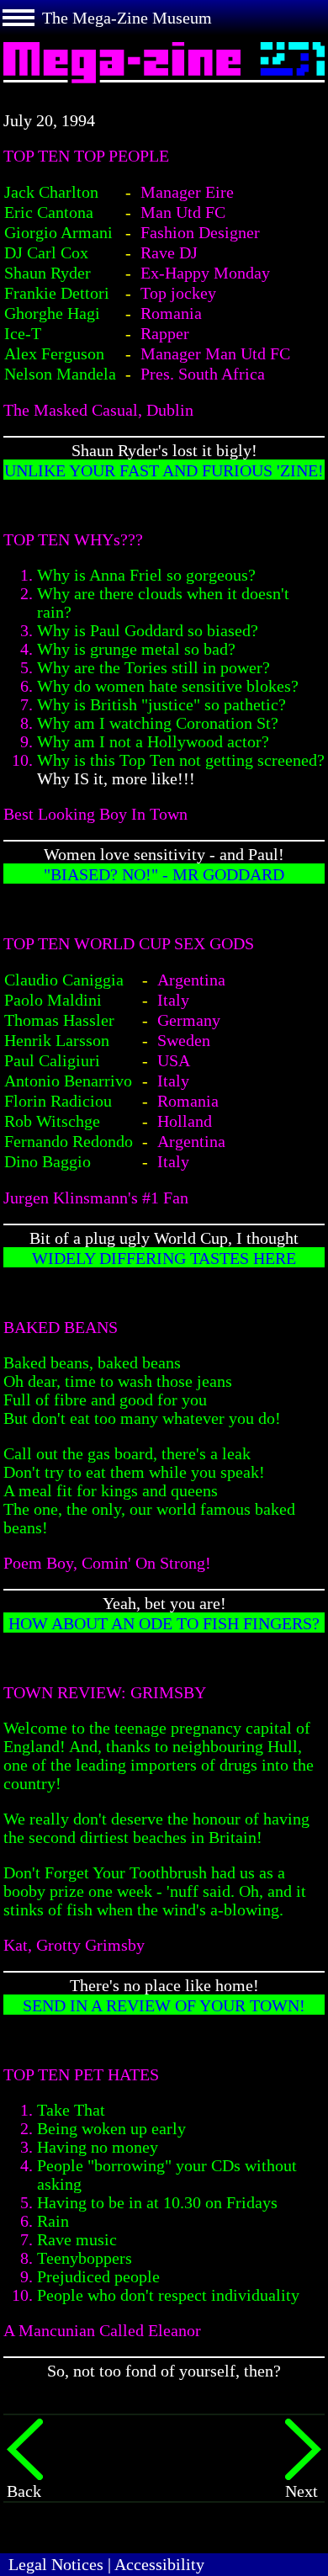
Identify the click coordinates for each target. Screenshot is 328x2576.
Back (24, 2491)
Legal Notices (56, 2564)
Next (302, 2491)
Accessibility (159, 2564)
